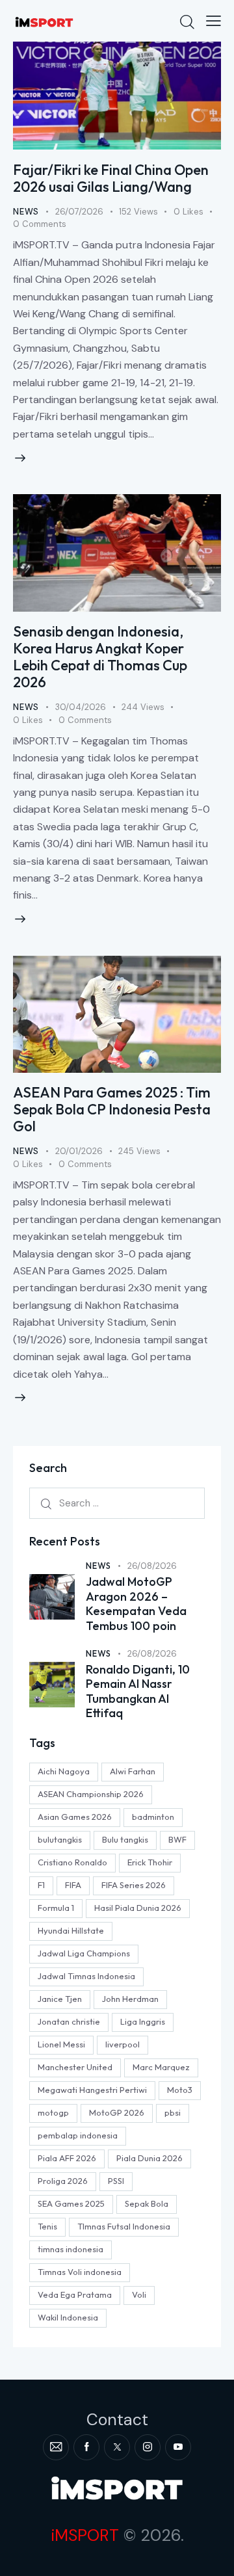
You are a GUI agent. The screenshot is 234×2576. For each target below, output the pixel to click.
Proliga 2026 (63, 2181)
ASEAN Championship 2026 (91, 1794)
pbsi (173, 2112)
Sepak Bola (147, 2203)
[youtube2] (178, 2447)
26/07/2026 (79, 212)
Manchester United (75, 2067)
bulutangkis (60, 1839)
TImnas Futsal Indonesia (124, 2226)
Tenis (47, 2226)
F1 (41, 1885)
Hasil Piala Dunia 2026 (138, 1908)
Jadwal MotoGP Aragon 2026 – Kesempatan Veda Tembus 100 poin (136, 1604)
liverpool (123, 2044)
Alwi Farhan (133, 1771)
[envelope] (56, 2447)
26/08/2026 (152, 1566)
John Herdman (130, 1999)
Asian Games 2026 (75, 1817)
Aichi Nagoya (64, 1771)
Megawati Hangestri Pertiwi (92, 2090)
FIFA (73, 1885)
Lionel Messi (61, 2044)
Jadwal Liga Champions (84, 1953)
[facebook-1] (86, 2447)
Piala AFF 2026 (67, 2158)
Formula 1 (56, 1908)
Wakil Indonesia (68, 2317)
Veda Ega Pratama (75, 2294)
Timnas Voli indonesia (80, 2272)
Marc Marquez (161, 2067)
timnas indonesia (71, 2249)
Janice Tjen (60, 1999)
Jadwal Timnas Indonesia (86, 1976)
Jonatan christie (69, 2021)
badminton (153, 1817)
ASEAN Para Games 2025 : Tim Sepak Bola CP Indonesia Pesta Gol (112, 1109)
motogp (53, 2112)
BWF (177, 1839)
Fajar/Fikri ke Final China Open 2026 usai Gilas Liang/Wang (111, 178)
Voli (139, 2294)
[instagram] (148, 2447)
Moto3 (180, 2090)
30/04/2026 (81, 707)
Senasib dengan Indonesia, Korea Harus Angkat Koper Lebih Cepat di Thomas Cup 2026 (100, 657)
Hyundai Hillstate (71, 1930)
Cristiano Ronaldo (72, 1862)
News (26, 212)
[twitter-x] (117, 2447)
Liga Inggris (143, 2021)
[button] (214, 21)
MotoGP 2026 (117, 2112)
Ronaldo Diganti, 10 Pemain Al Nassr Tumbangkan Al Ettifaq (138, 1692)
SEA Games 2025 (71, 2203)
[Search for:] (117, 1503)
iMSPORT (85, 2535)
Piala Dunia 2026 (149, 2158)
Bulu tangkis (125, 1839)
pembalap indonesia (78, 2135)
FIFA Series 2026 (134, 1885)
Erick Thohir (150, 1862)
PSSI (116, 2181)
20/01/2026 (79, 1151)
